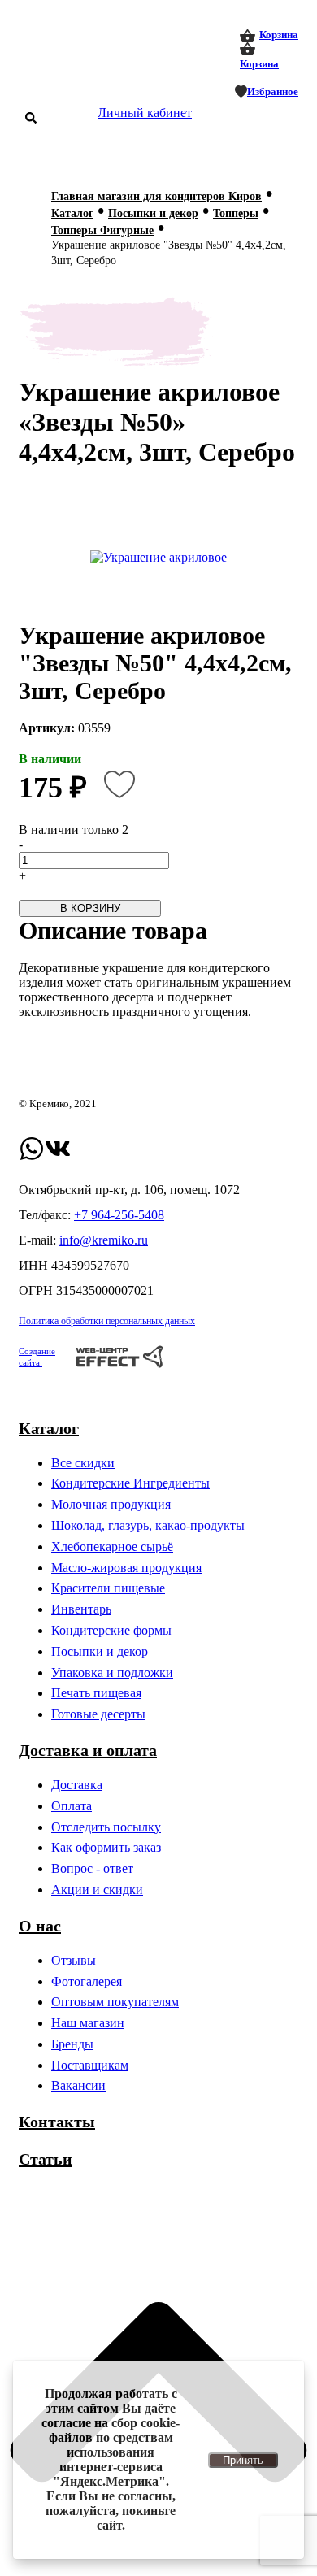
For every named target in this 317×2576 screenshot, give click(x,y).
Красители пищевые (108, 1588)
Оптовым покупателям (115, 2002)
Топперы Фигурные (102, 230)
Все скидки (83, 1463)
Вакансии (78, 2085)
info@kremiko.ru (104, 1240)
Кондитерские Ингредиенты (130, 1483)
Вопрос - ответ (92, 1868)
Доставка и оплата (88, 1750)
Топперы (236, 213)
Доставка (77, 1785)
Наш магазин (88, 2023)
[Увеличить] (158, 558)
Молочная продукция (111, 1504)
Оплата (72, 1806)
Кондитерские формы (111, 1630)
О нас (40, 1926)
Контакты (57, 2122)
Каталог (72, 213)
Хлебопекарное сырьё (112, 1546)
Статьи (46, 2159)
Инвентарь (81, 1609)
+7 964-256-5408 (119, 1215)
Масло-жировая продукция (126, 1568)
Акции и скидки (97, 1890)
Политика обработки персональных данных (107, 1321)
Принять (243, 2460)
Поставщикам (90, 2065)
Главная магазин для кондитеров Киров (156, 196)
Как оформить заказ (106, 1847)
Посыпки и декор (153, 213)
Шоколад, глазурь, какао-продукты (148, 1525)
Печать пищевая (96, 1693)
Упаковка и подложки (112, 1672)
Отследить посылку (106, 1827)
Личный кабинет (145, 113)
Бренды (72, 2044)
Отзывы (74, 1960)
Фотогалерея (87, 1981)
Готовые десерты (98, 1714)
